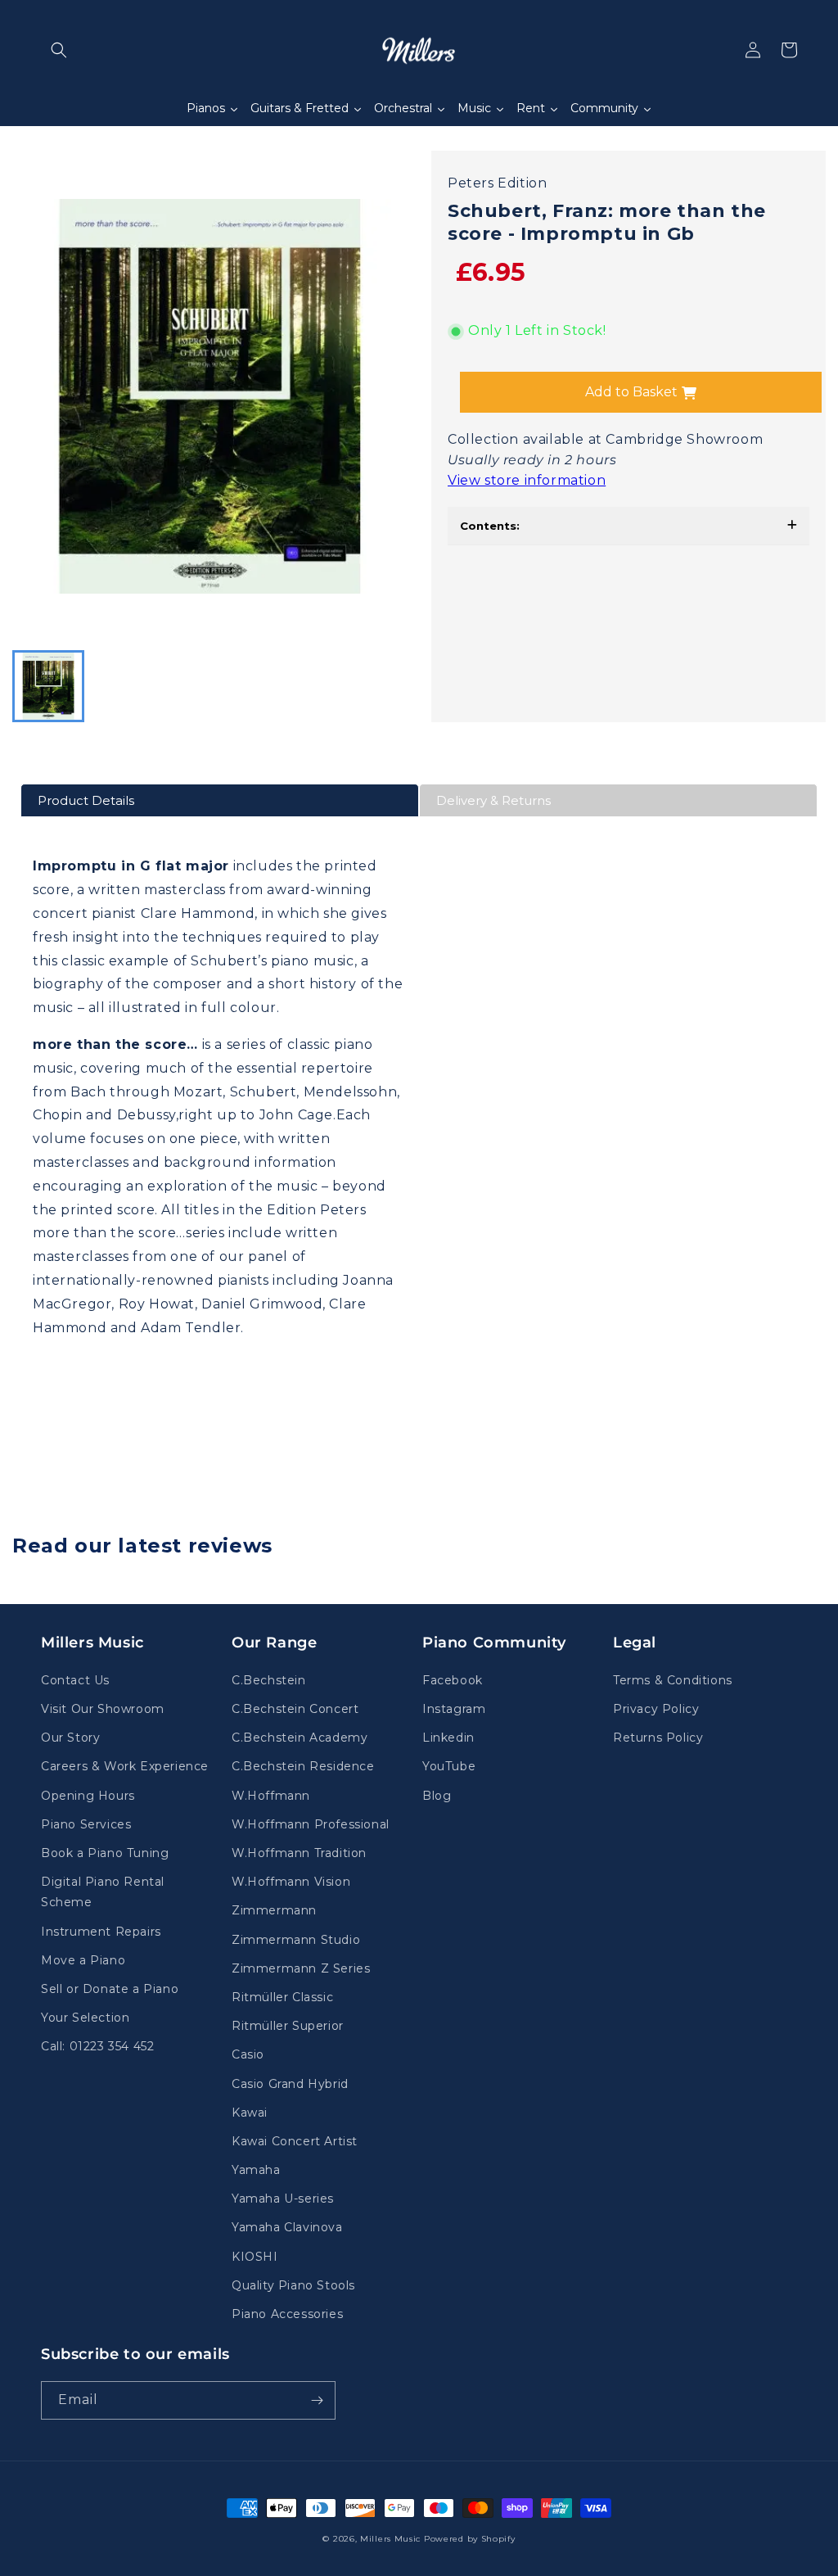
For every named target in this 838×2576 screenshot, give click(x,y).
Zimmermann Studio (296, 1940)
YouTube (449, 1766)
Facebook (453, 1680)
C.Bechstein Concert (295, 1709)
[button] (59, 50)
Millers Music (390, 2539)
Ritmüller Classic (282, 1997)
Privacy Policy (656, 1709)
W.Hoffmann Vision (291, 1882)
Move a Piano (83, 1960)
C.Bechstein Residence (303, 1766)
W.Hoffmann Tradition (299, 1853)
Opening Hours (88, 1796)
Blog (437, 1796)
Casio (248, 2054)
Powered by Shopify (470, 2539)
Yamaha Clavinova (287, 2227)
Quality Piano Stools (293, 2285)
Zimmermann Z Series (301, 1968)
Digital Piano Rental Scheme (103, 1892)
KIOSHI (255, 2257)
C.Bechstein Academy (300, 1738)
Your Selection (85, 2018)
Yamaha (256, 2170)
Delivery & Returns (493, 800)
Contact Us (75, 1680)
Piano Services (86, 1824)
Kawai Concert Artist (295, 2141)
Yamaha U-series (283, 2199)
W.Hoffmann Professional (311, 1824)
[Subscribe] (317, 2400)
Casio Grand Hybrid (290, 2084)
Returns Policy (658, 1738)
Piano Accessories (287, 2314)
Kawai (250, 2113)
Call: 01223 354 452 (97, 2046)
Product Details (86, 800)
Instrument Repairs (101, 1932)
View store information (527, 480)
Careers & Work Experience (125, 1766)
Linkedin (448, 1738)
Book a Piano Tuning (105, 1853)
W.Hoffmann (271, 1796)
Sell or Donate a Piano (110, 1989)
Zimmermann (274, 1910)
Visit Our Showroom (103, 1709)
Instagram (454, 1709)
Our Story (70, 1738)
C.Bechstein (269, 1680)
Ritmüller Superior (288, 2026)
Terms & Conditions (673, 1680)
